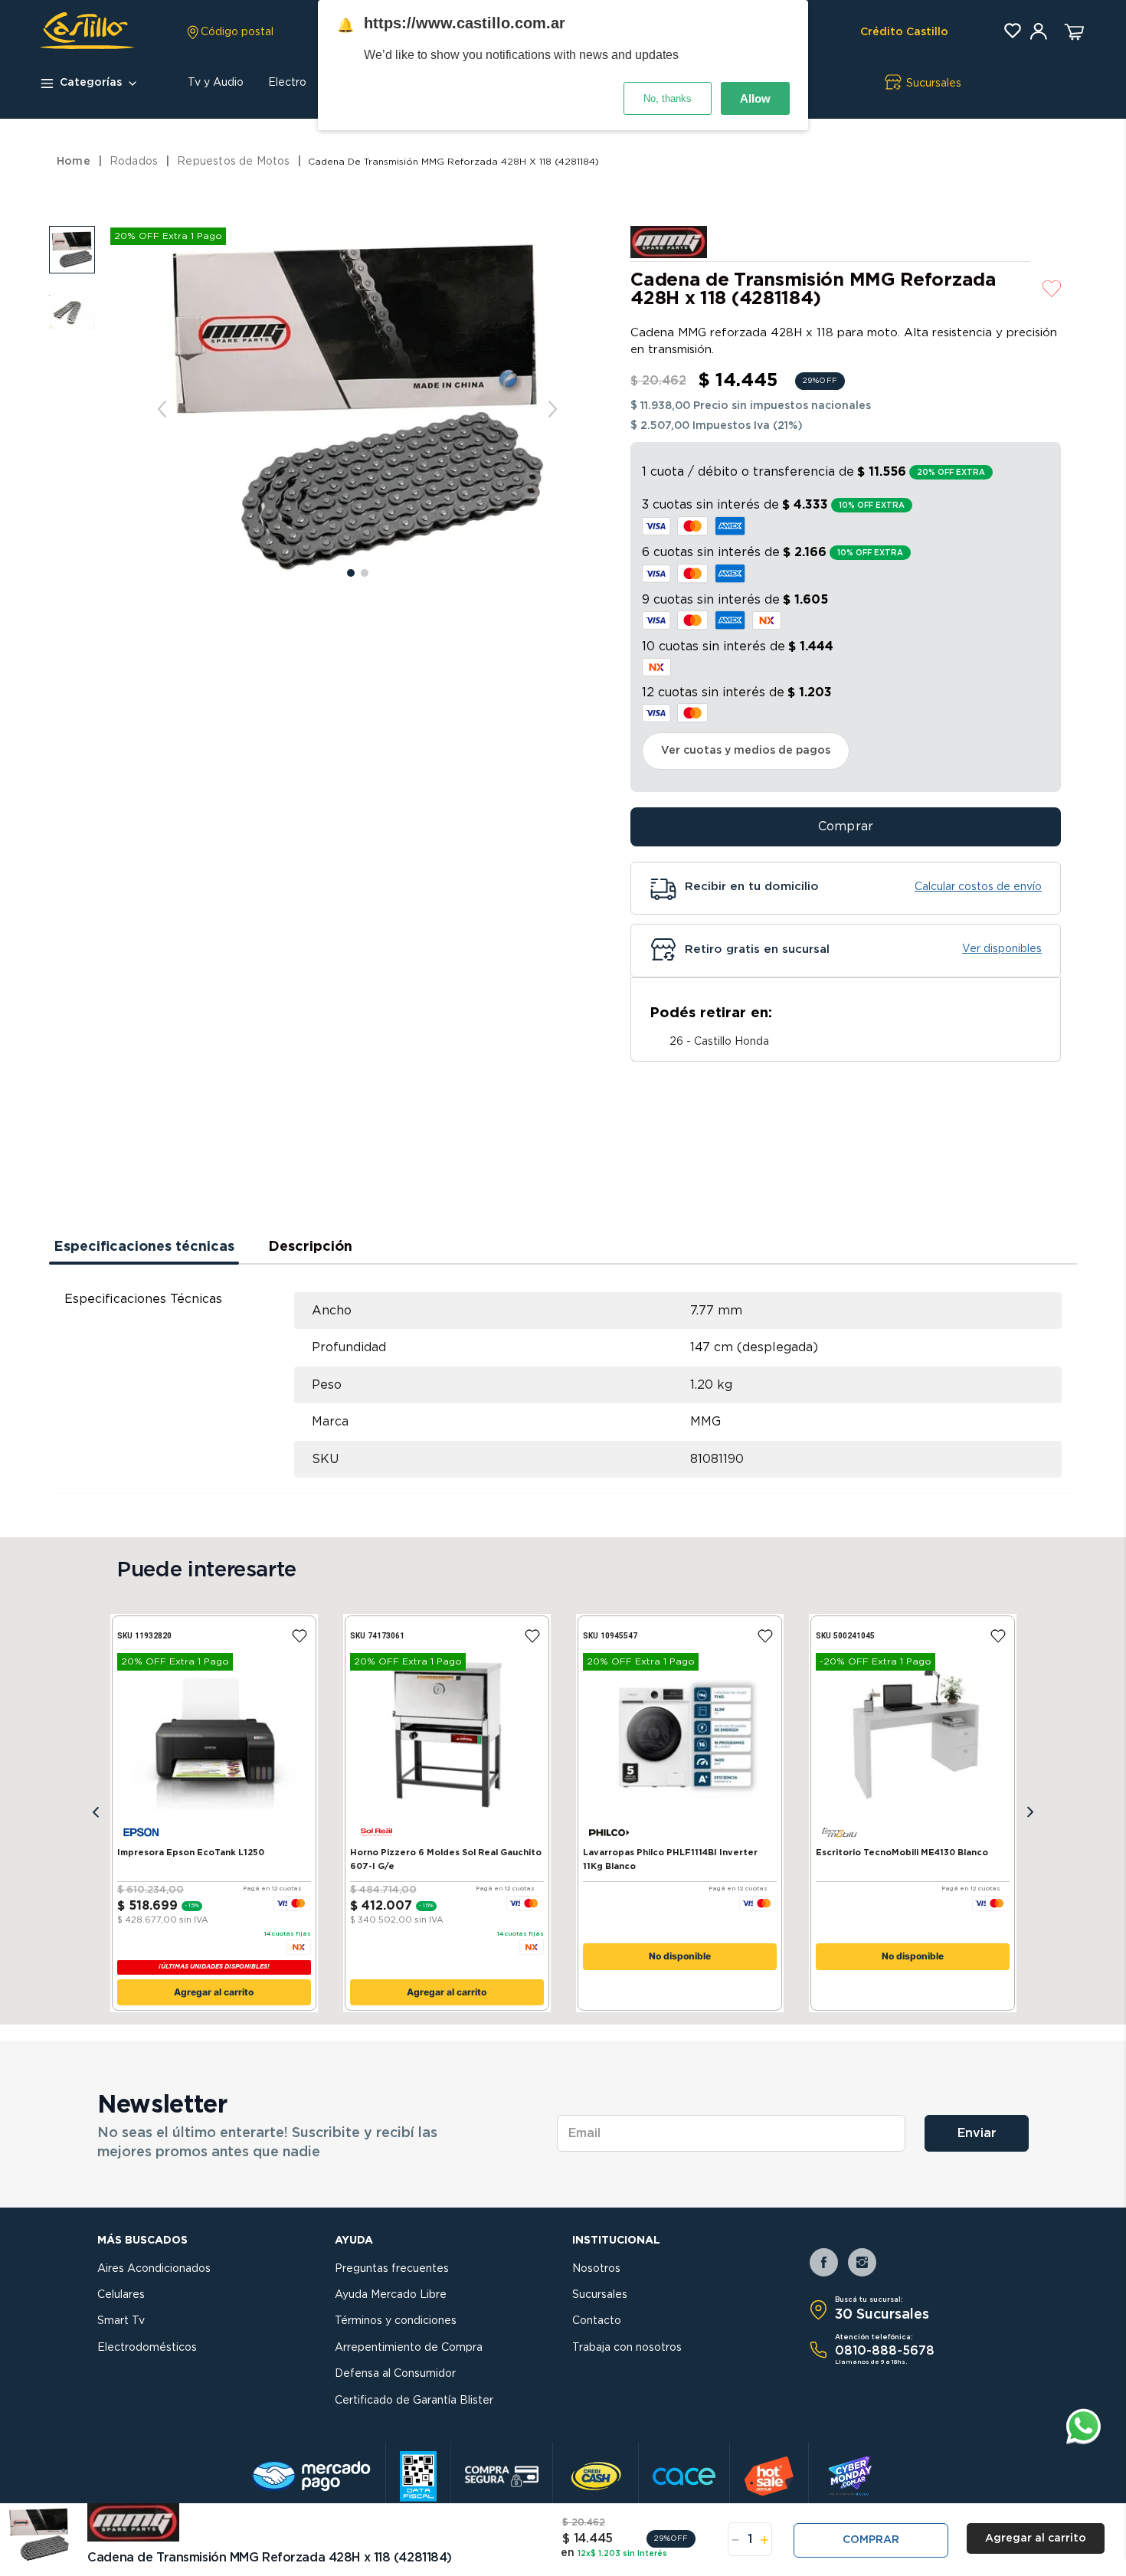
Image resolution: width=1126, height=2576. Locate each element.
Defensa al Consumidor (395, 2374)
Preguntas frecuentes (392, 2269)
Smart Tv (121, 2321)
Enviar (977, 2133)
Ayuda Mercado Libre (391, 2295)
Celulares (121, 2295)
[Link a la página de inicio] (75, 162)
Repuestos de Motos (233, 162)
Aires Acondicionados (154, 2269)
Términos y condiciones (396, 2321)
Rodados (134, 162)
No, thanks (668, 98)
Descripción (310, 1247)
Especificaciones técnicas (144, 1247)
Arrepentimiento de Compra (409, 2348)
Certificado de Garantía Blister (414, 2401)
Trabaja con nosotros (627, 2348)
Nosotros (596, 2269)
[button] (229, 32)
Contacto (597, 2321)
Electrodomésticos (147, 2348)
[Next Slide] (1030, 1813)
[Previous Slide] (96, 1813)
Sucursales (600, 2295)
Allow (755, 98)
